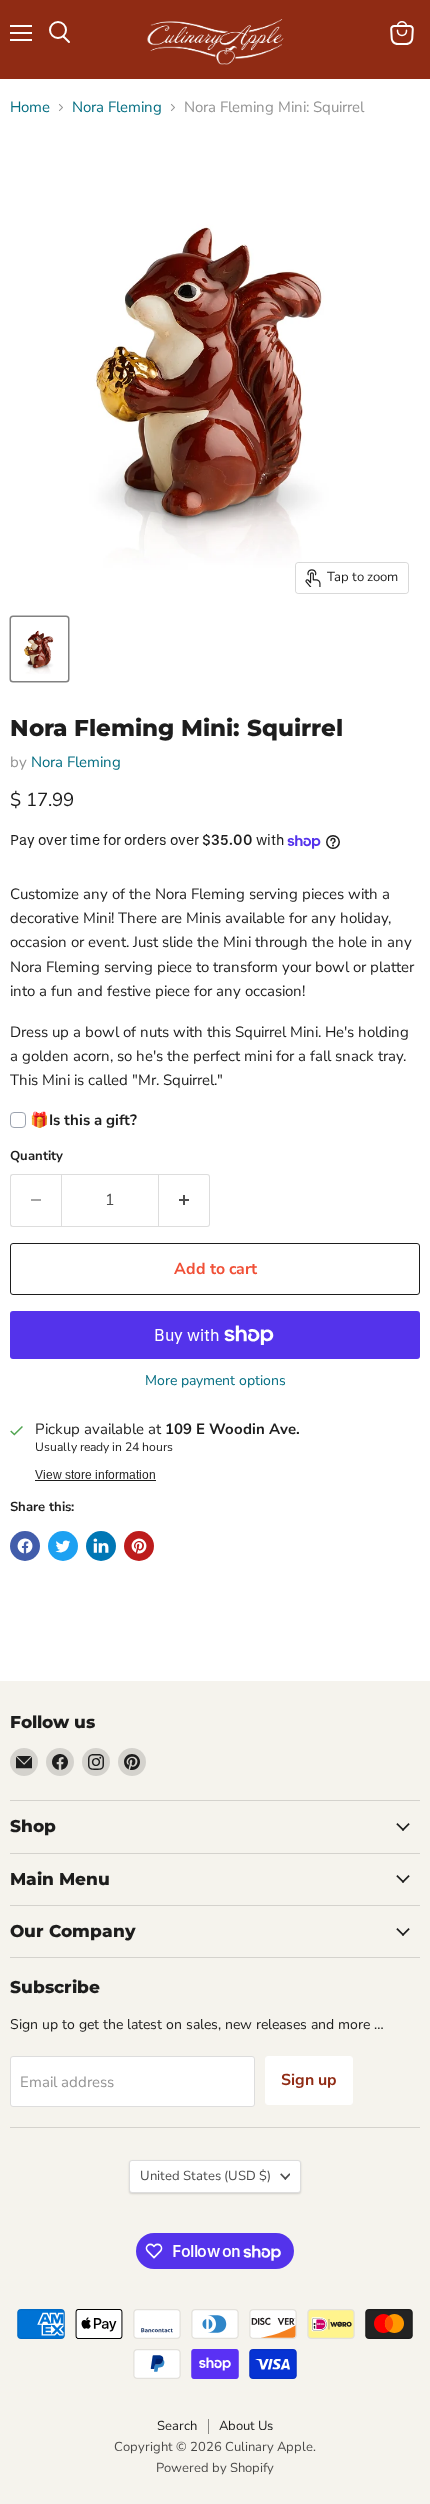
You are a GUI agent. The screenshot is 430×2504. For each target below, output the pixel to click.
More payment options (215, 1381)
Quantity (36, 1156)
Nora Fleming (117, 107)
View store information (95, 1475)
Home (30, 107)
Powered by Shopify (215, 2468)
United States (205, 2176)
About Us (246, 2426)
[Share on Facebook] (25, 1546)
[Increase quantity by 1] (184, 1200)
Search (177, 2426)
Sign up (309, 2080)
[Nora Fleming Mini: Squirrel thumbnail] (39, 649)
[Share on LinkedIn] (101, 1546)
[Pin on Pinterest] (139, 1546)
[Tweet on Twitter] (63, 1546)
